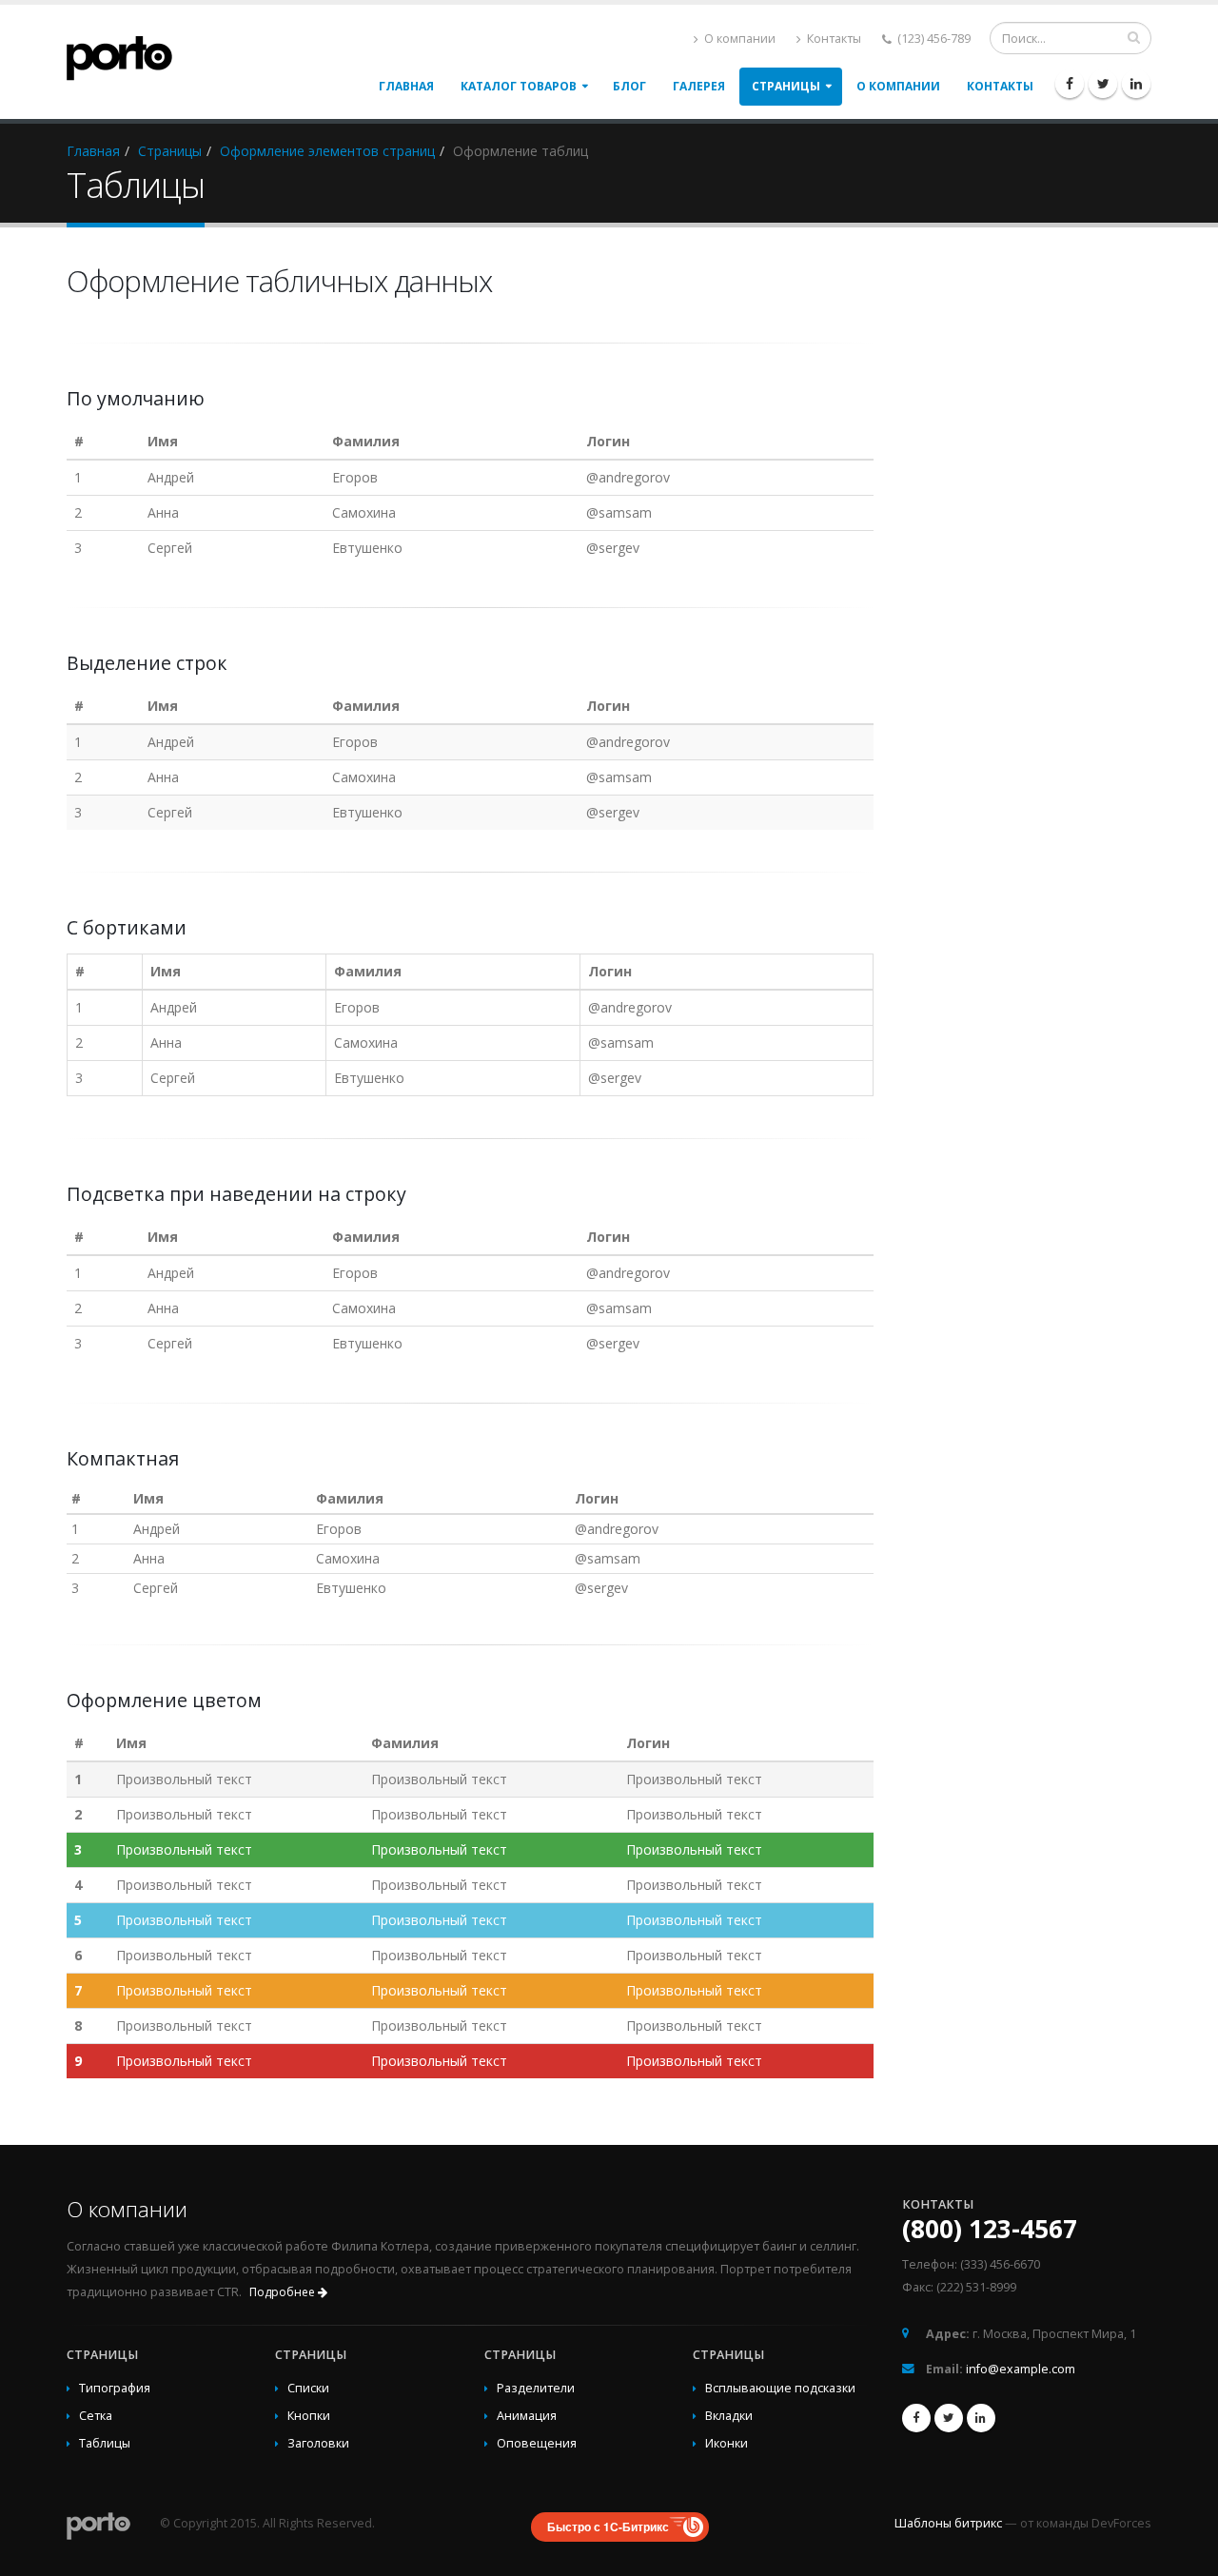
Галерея (699, 86)
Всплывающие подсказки (780, 2388)
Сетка (96, 2416)
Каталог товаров (519, 86)
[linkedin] (1136, 84)
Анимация (527, 2416)
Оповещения (537, 2443)
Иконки (727, 2443)
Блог (629, 86)
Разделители (536, 2388)
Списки (308, 2388)
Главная (406, 86)
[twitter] (1103, 84)
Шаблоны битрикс (948, 2523)
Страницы (786, 86)
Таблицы (105, 2443)
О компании (738, 39)
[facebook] (1070, 84)
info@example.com (1021, 2369)
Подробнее (284, 2292)
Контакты (833, 39)
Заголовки (318, 2443)
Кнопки (309, 2416)
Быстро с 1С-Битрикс (608, 2527)
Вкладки (729, 2416)
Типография (115, 2388)
